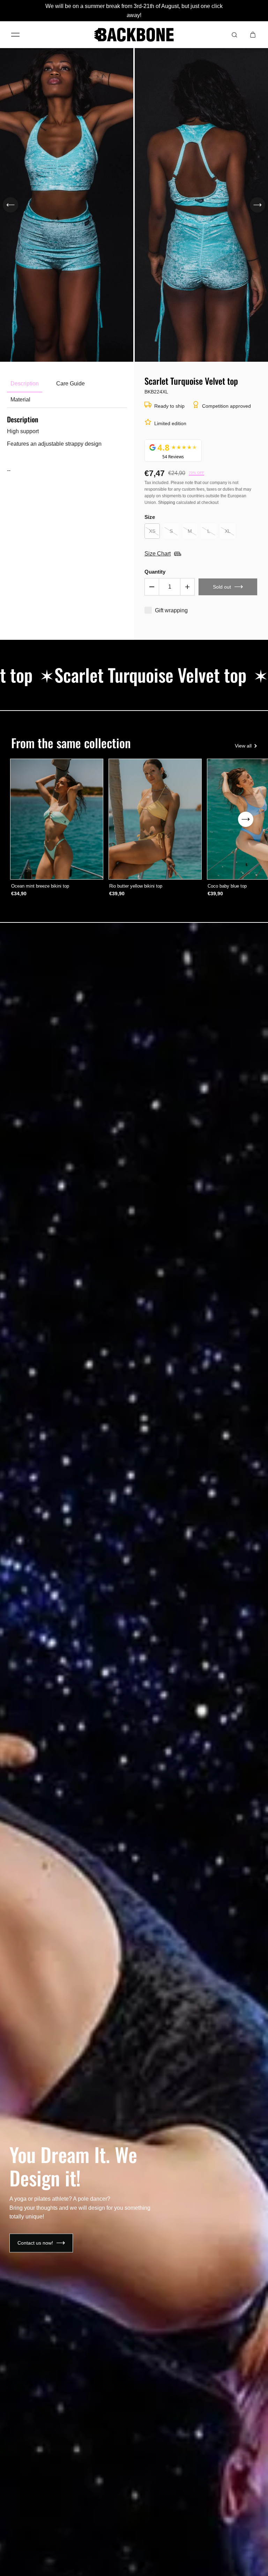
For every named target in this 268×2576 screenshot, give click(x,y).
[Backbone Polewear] (134, 35)
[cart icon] (253, 35)
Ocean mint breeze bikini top (40, 886)
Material (20, 400)
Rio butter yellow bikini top (136, 886)
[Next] (258, 205)
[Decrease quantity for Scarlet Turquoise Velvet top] (152, 587)
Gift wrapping (171, 610)
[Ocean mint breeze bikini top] (57, 819)
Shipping (167, 503)
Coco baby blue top (227, 886)
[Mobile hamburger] (15, 35)
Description (25, 384)
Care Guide (70, 384)
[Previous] (10, 205)
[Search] (234, 35)
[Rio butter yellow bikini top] (155, 819)
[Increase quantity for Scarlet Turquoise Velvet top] (187, 587)
